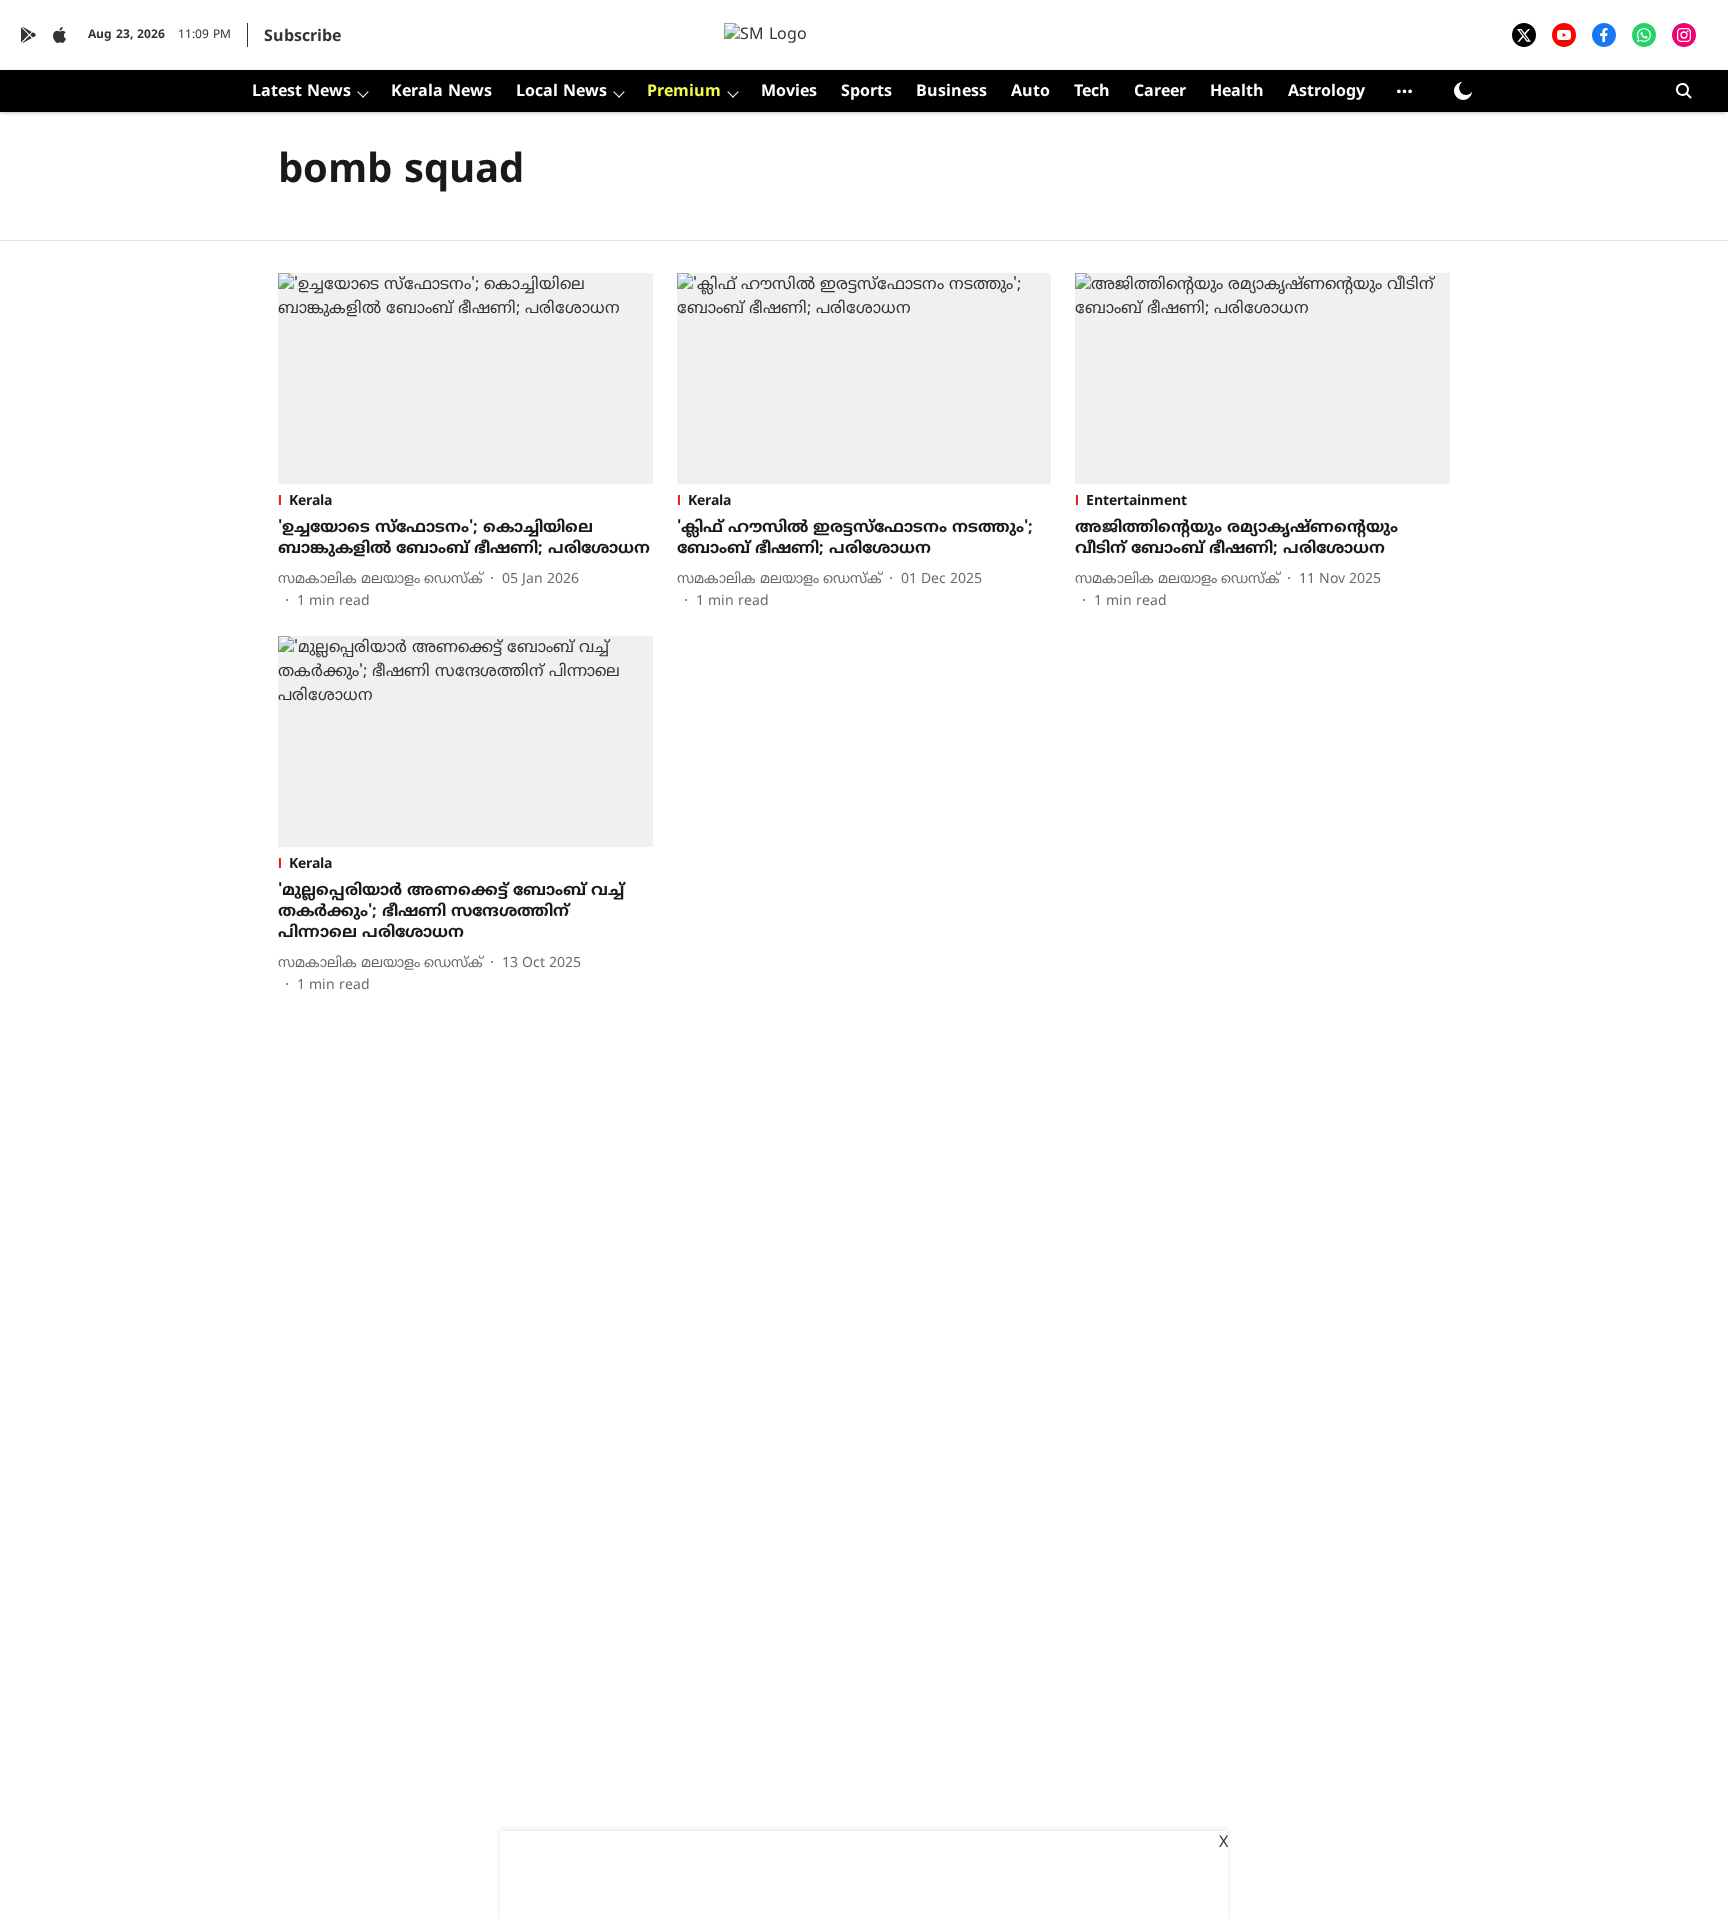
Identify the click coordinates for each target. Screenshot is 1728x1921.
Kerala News (441, 92)
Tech (1092, 92)
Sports (866, 92)
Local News (561, 92)
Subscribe (302, 37)
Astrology (1326, 92)
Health (1237, 92)
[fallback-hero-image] (465, 378)
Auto (1030, 92)
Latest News (301, 92)
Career (1160, 92)
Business (951, 92)
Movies (789, 92)
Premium (684, 92)
